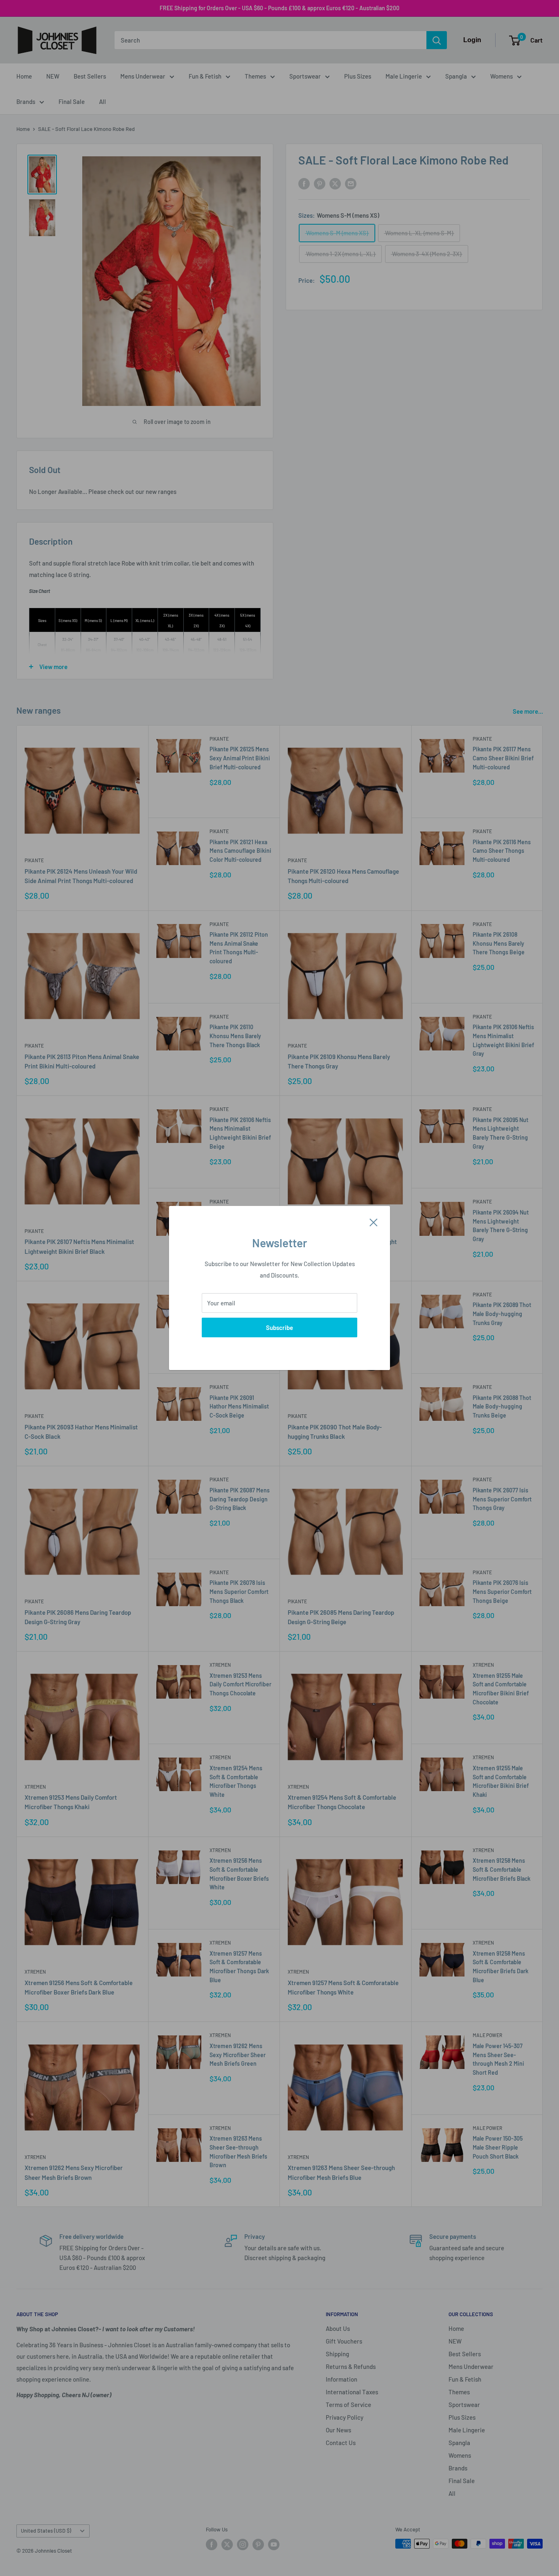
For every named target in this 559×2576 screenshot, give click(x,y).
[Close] (374, 1222)
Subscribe (279, 1327)
